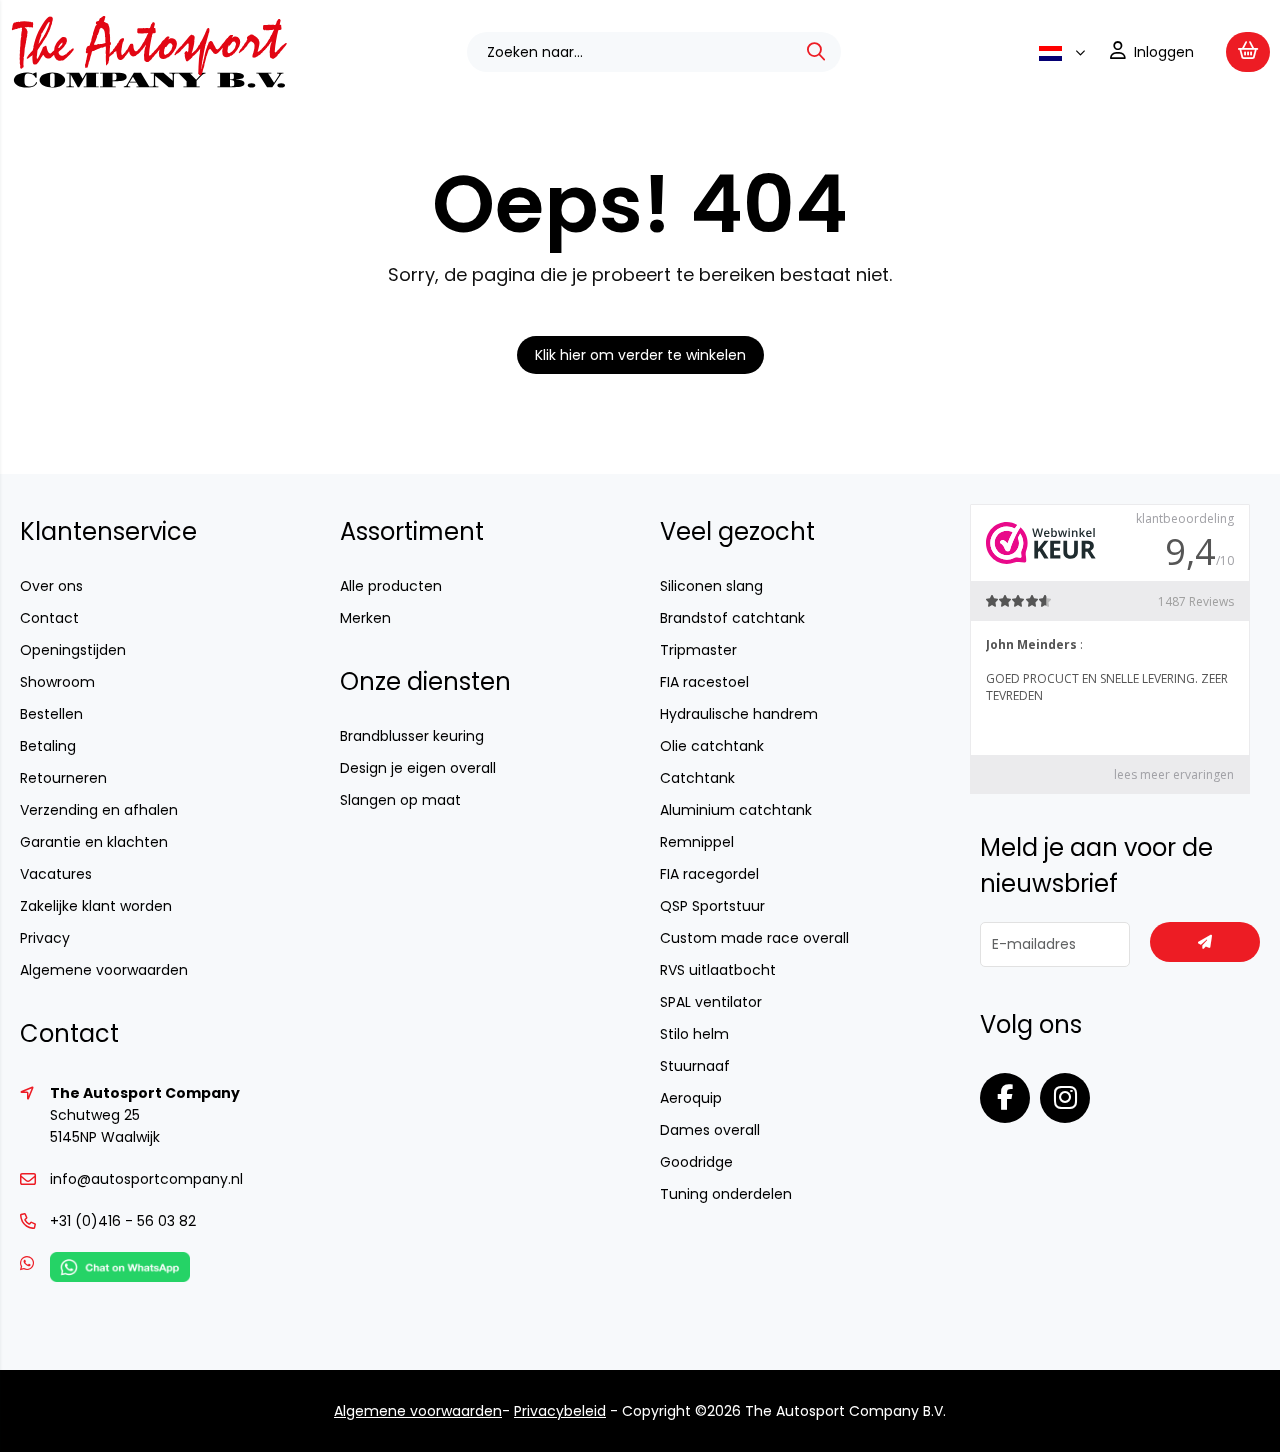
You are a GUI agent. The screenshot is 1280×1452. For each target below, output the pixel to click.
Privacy (45, 938)
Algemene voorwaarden (104, 970)
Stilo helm (694, 1034)
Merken (365, 618)
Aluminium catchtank (736, 810)
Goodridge (696, 1162)
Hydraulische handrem (739, 714)
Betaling (48, 746)
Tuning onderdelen (726, 1194)
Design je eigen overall (418, 768)
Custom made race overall (754, 938)
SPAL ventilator (711, 1002)
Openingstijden (73, 650)
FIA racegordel (709, 874)
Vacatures (56, 874)
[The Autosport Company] (148, 84)
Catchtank (697, 778)
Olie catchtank (712, 746)
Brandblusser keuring (412, 736)
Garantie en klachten (94, 842)
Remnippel (697, 842)
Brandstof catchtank (732, 618)
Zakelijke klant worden (96, 906)
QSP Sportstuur (712, 906)
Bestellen (51, 714)
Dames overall (710, 1130)
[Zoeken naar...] (816, 52)
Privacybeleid (560, 1411)
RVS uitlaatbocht (718, 970)
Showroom (57, 682)
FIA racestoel (704, 682)
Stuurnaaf (695, 1066)
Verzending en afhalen (99, 810)
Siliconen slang (711, 586)
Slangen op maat (400, 800)
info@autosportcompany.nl (146, 1179)
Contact (49, 618)
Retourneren (63, 778)
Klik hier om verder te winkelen (640, 355)
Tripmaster (698, 650)
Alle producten (391, 586)
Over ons (51, 586)
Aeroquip (691, 1098)
